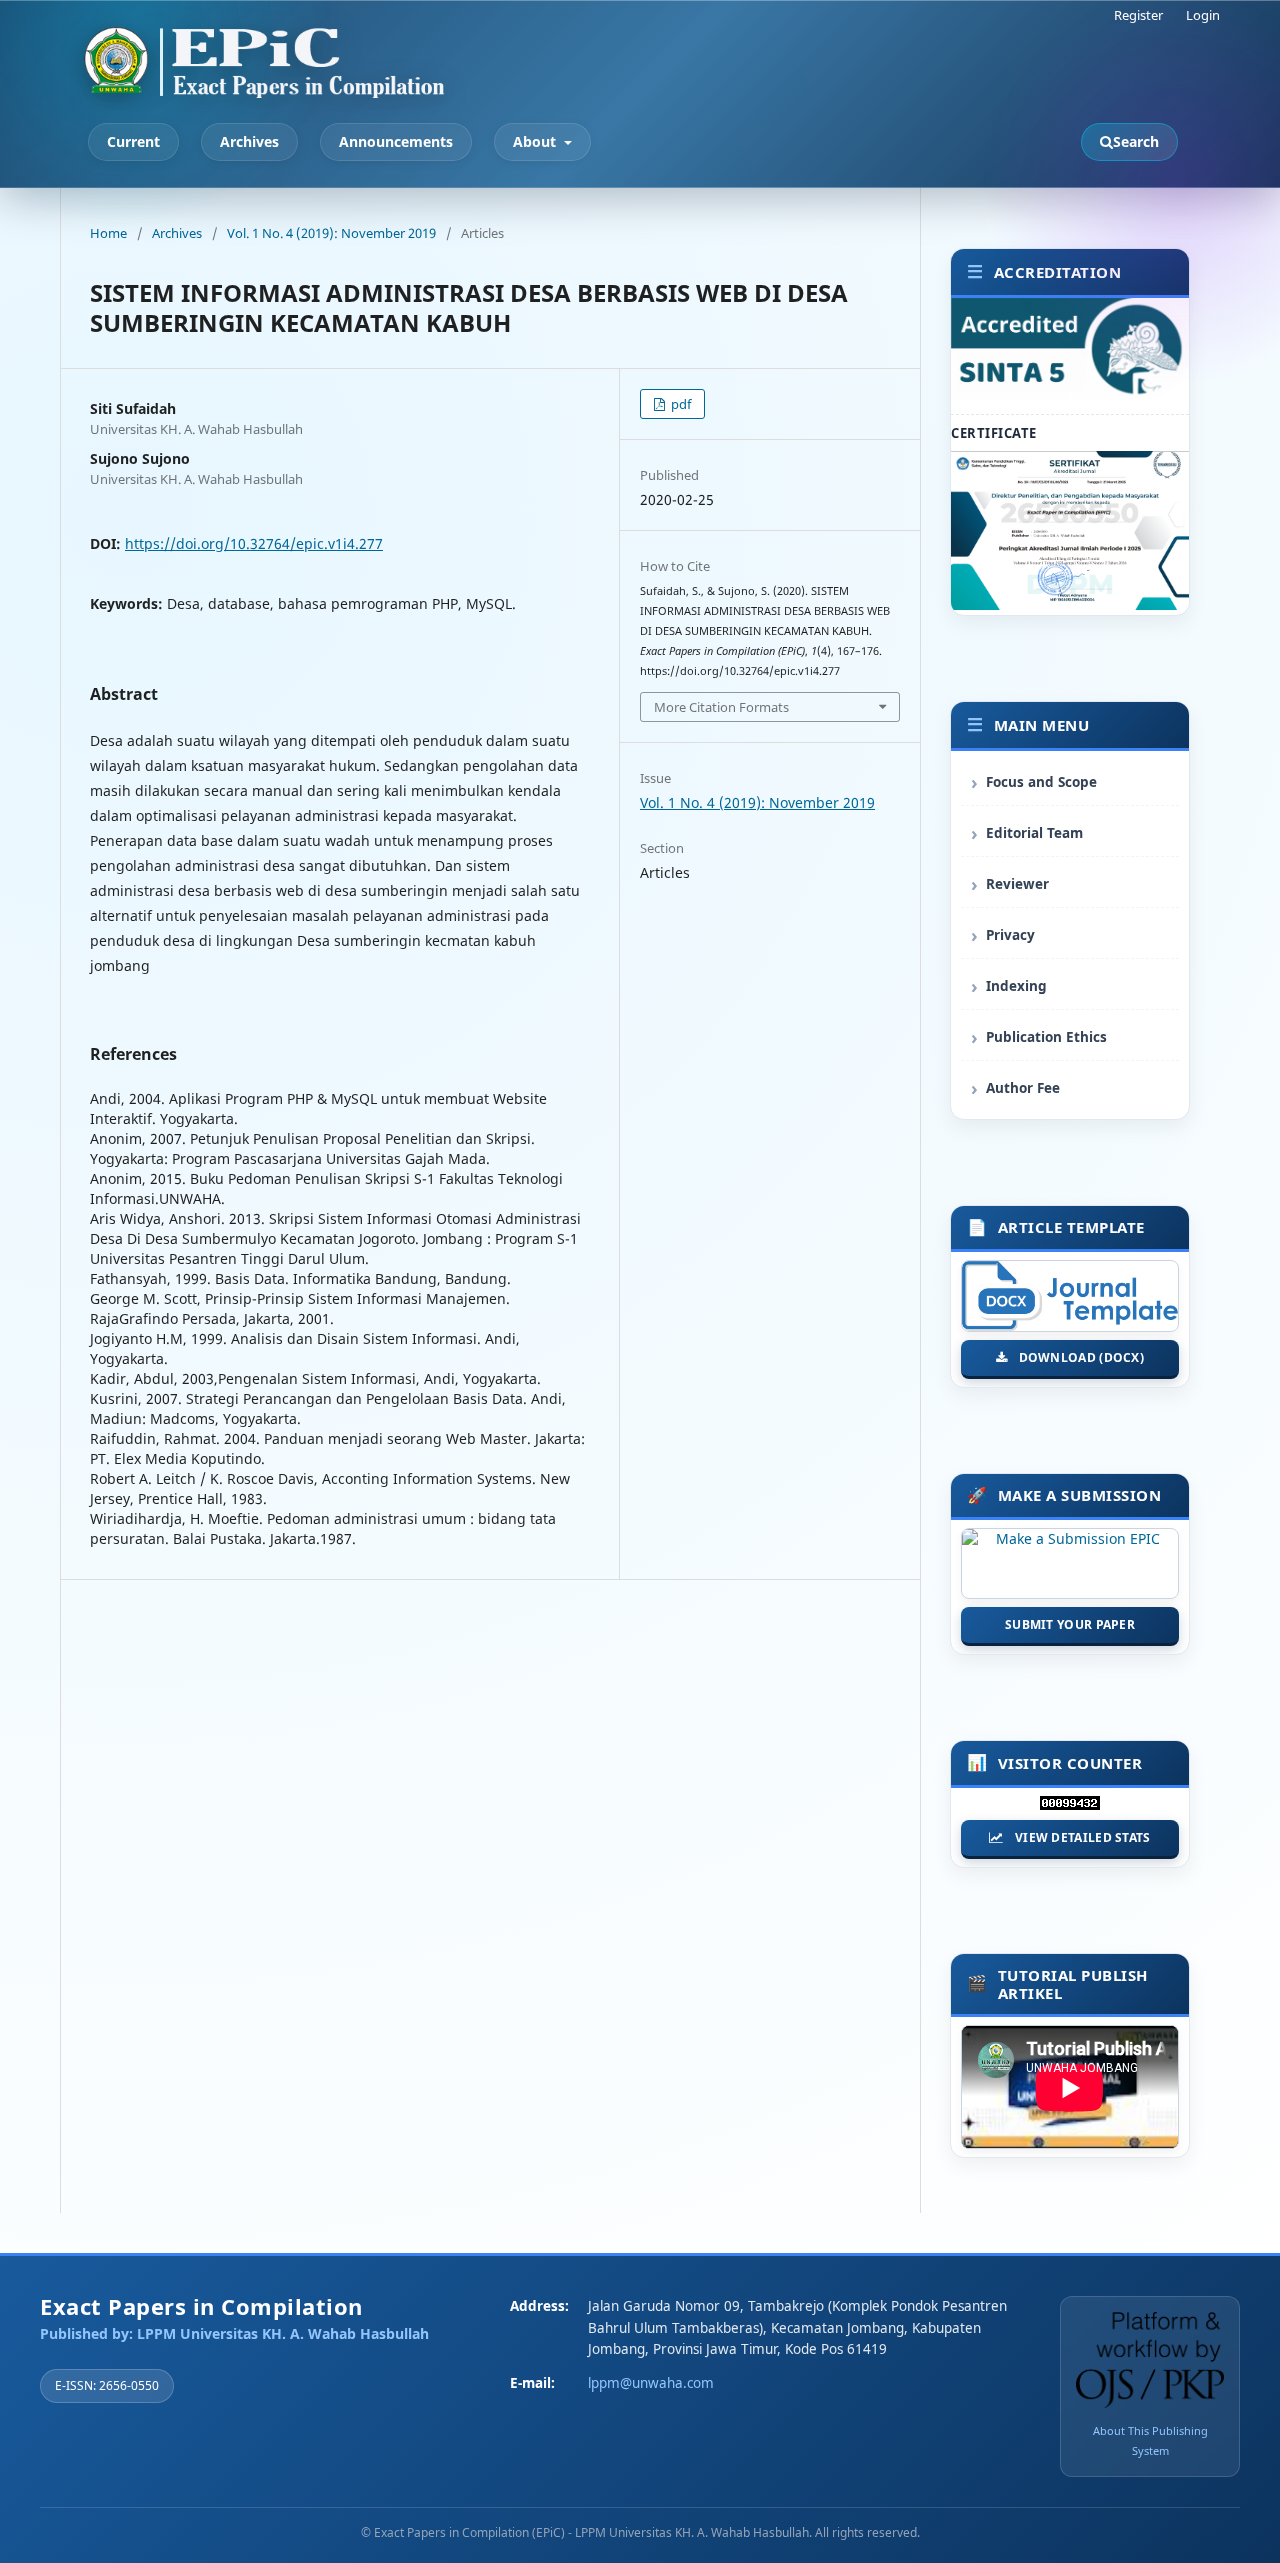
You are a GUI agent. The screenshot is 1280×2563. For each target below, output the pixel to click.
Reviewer (1017, 884)
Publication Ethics (1046, 1037)
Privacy (1010, 935)
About (536, 141)
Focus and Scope (1041, 782)
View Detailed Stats (1083, 1837)
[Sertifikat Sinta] (1070, 604)
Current (133, 141)
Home (108, 233)
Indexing (1016, 986)
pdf (679, 404)
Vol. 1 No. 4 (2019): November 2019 (331, 233)
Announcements (396, 141)
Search (1136, 141)
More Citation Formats (721, 707)
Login (1203, 15)
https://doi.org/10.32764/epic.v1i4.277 (254, 543)
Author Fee (1023, 1088)
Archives (249, 141)
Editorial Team (1034, 833)
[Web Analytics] (1070, 1808)
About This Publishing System (1150, 2440)
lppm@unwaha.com (651, 2383)
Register (1138, 15)
